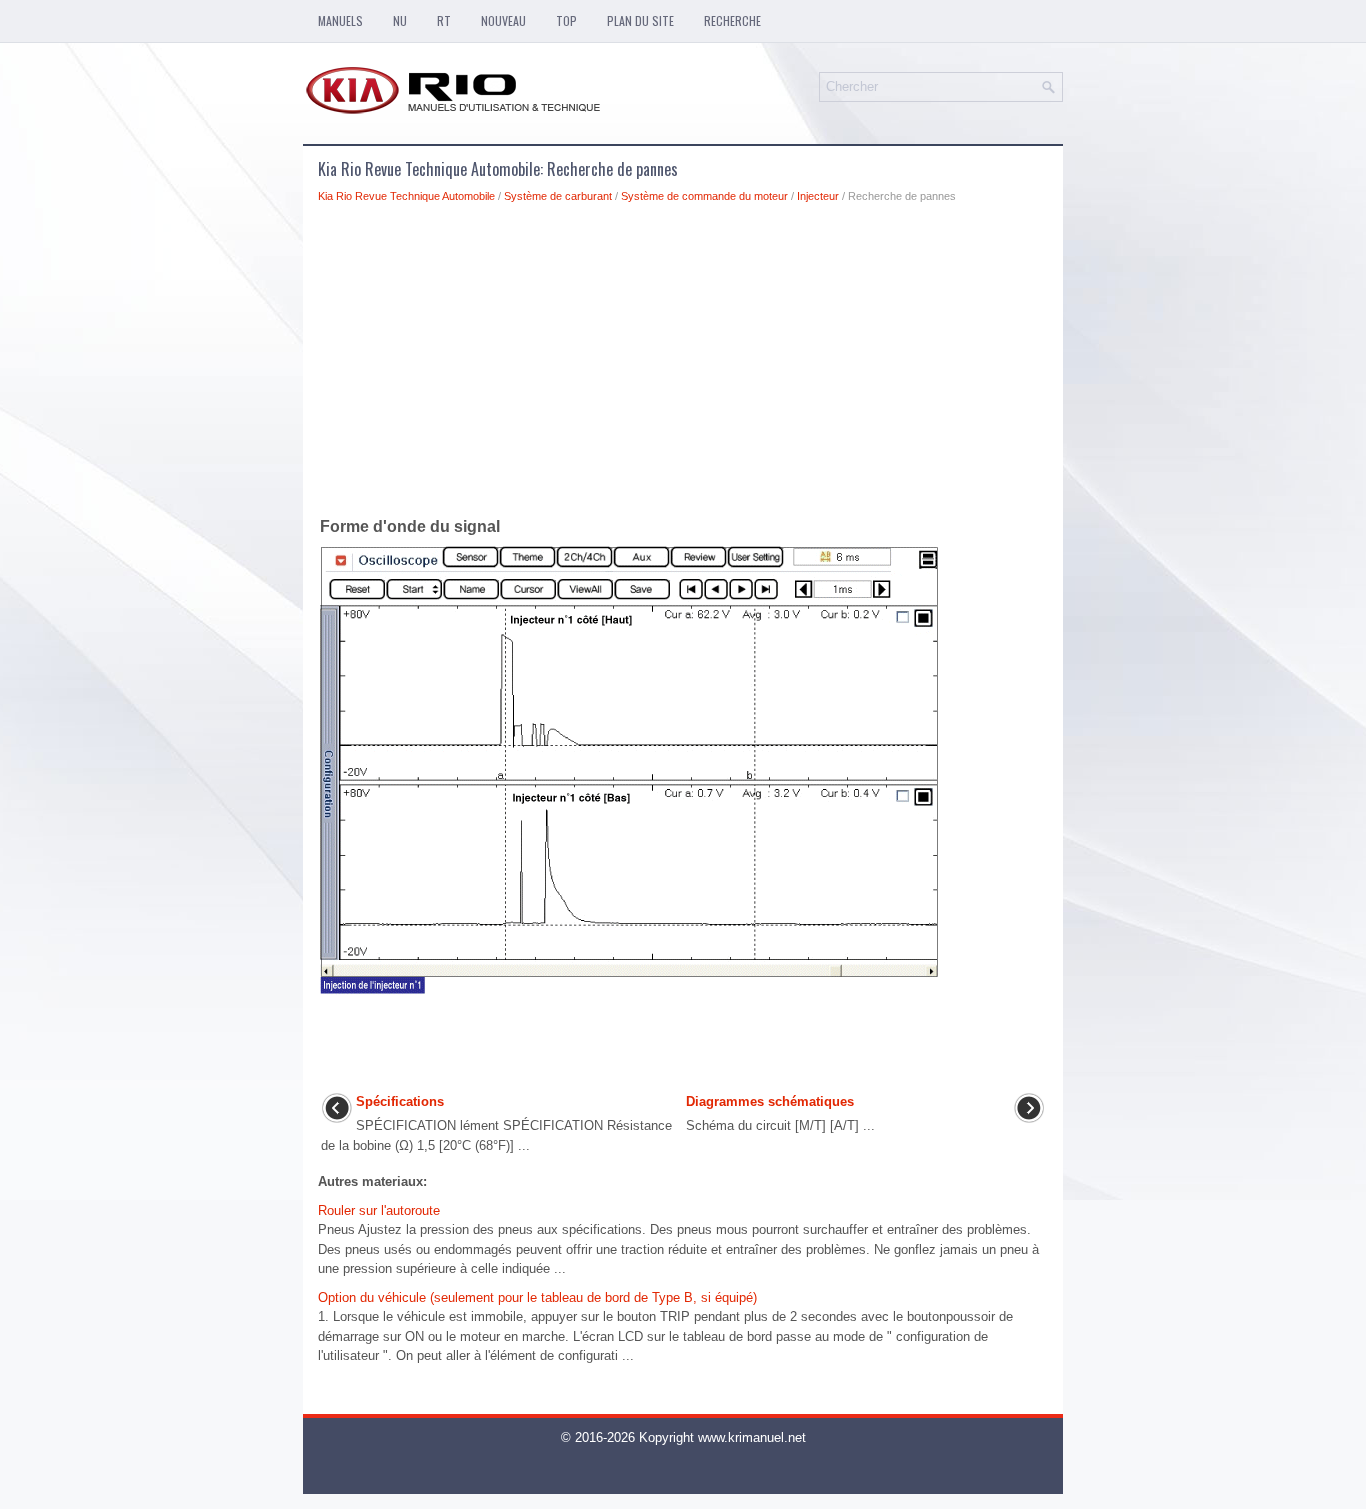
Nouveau (503, 20)
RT (444, 20)
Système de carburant (558, 196)
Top (566, 20)
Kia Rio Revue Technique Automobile (406, 196)
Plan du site (640, 20)
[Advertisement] (683, 364)
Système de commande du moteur (704, 196)
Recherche (732, 20)
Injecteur (818, 196)
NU (400, 20)
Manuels (340, 20)
